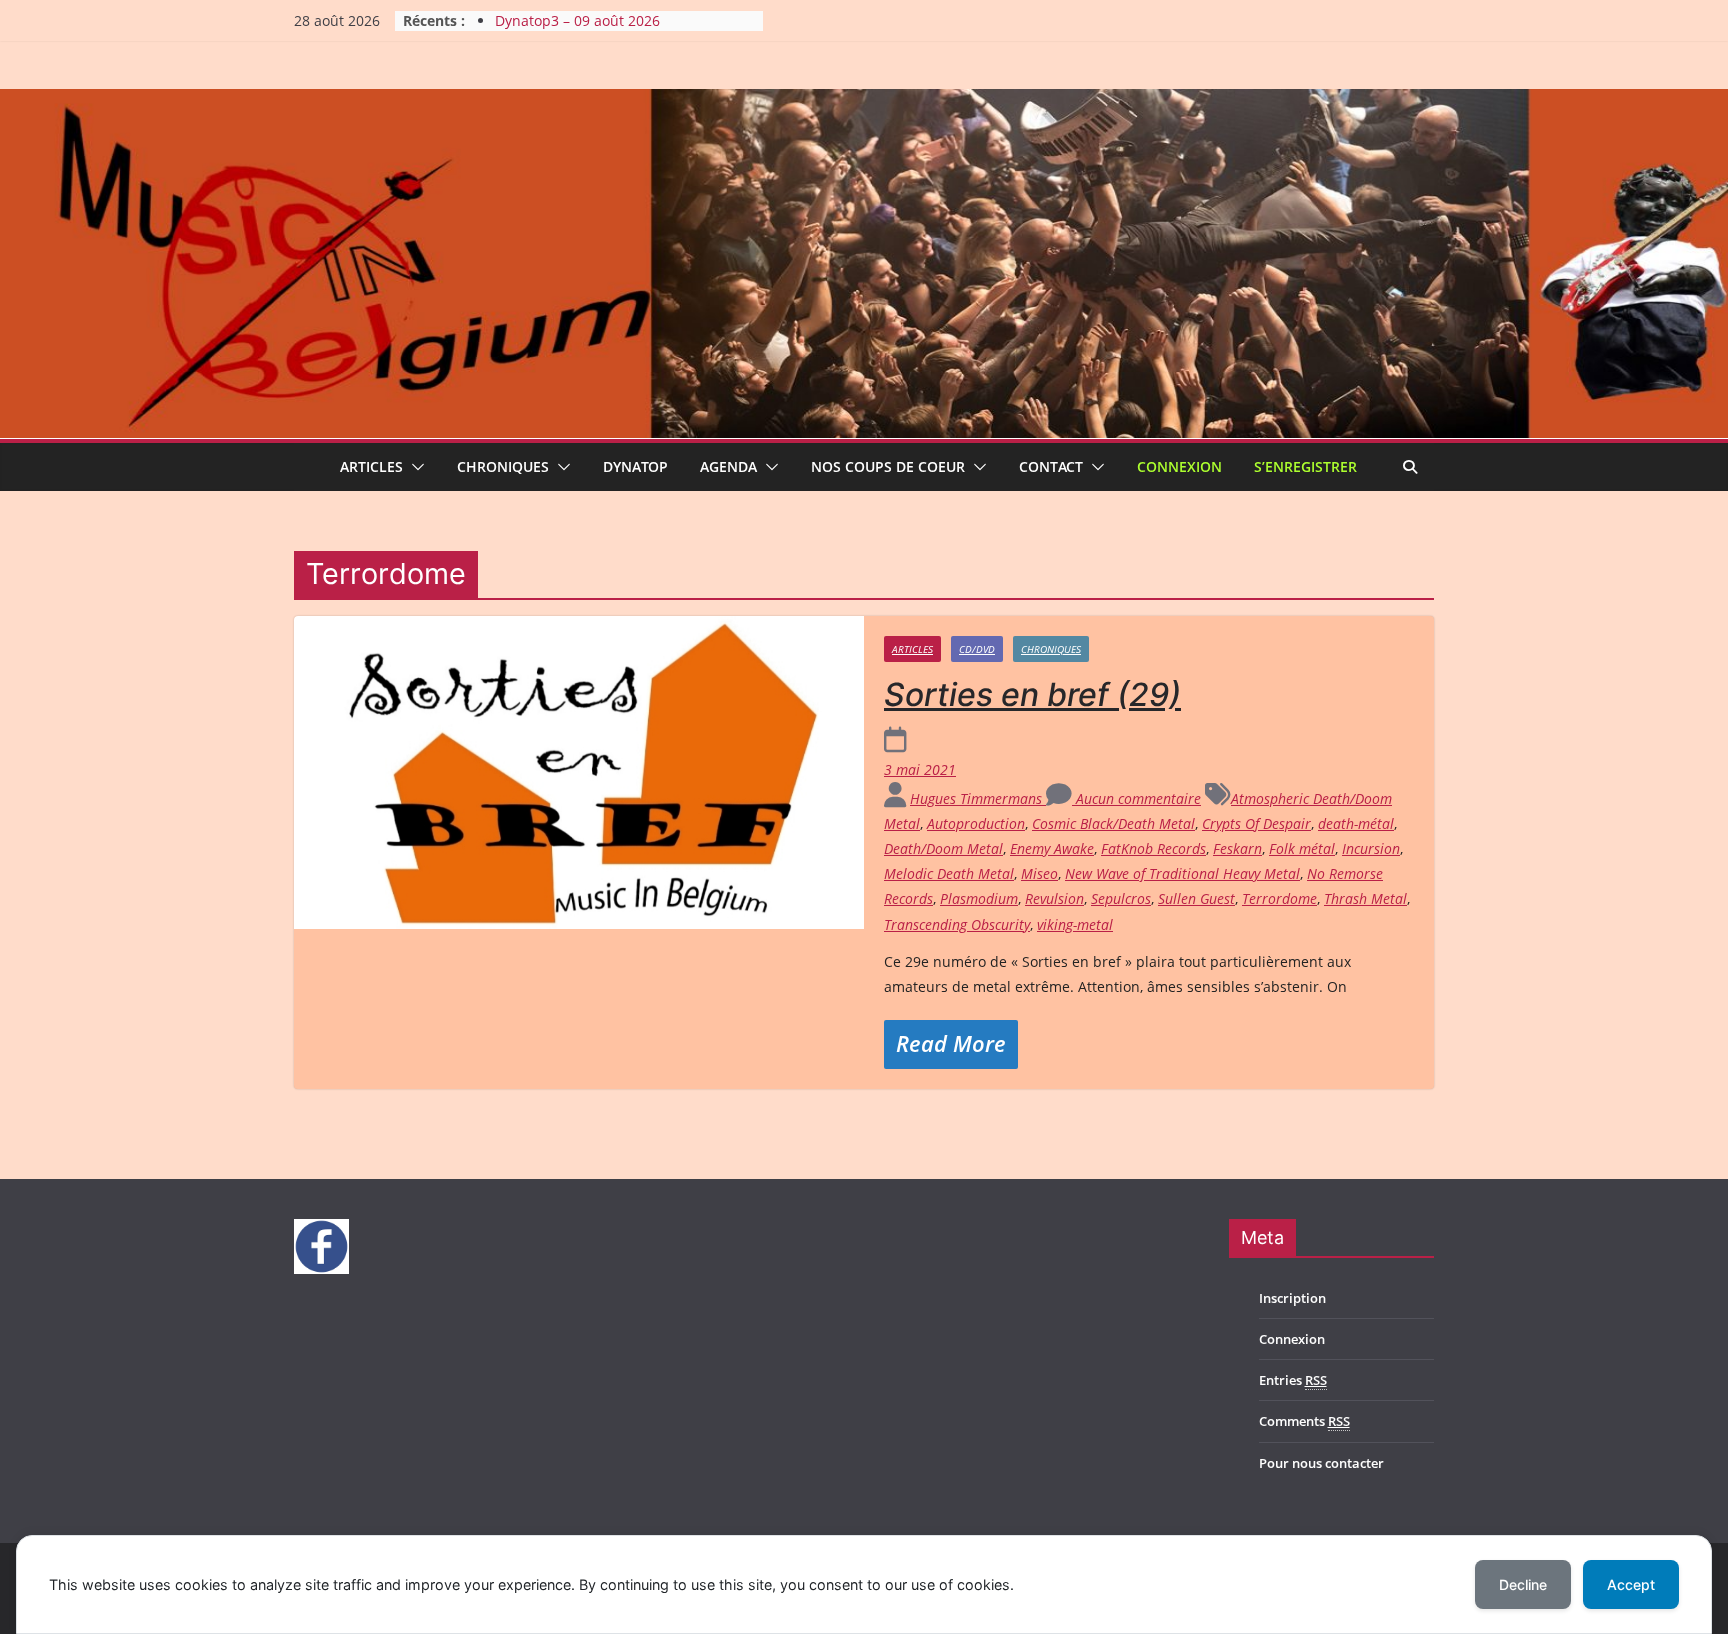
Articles (371, 466)
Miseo (1039, 873)
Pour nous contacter (1321, 1463)
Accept (1631, 1584)
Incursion (1371, 848)
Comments (1304, 1421)
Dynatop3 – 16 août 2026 (577, 20)
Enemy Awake (1052, 848)
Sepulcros (1121, 898)
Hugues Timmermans (978, 798)
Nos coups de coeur (888, 466)
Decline (1523, 1584)
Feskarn (1237, 848)
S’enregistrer (1305, 466)
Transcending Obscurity (957, 924)
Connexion (1179, 466)
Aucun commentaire (1136, 798)
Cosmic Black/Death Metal (1113, 823)
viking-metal (1075, 924)
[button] (414, 467)
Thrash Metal (1365, 898)
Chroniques (503, 466)
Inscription (1292, 1298)
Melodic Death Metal (949, 873)
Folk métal (1302, 848)
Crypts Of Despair (1256, 823)
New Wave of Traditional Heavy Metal (1182, 873)
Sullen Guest (1196, 898)
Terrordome (1279, 898)
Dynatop (635, 466)
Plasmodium (979, 898)
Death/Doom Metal (943, 848)
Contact (1051, 466)
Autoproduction (976, 823)
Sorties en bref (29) (1032, 694)
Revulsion (1054, 898)
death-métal (1356, 823)
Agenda (728, 466)
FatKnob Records (1153, 848)
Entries (1293, 1380)
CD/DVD (977, 649)
